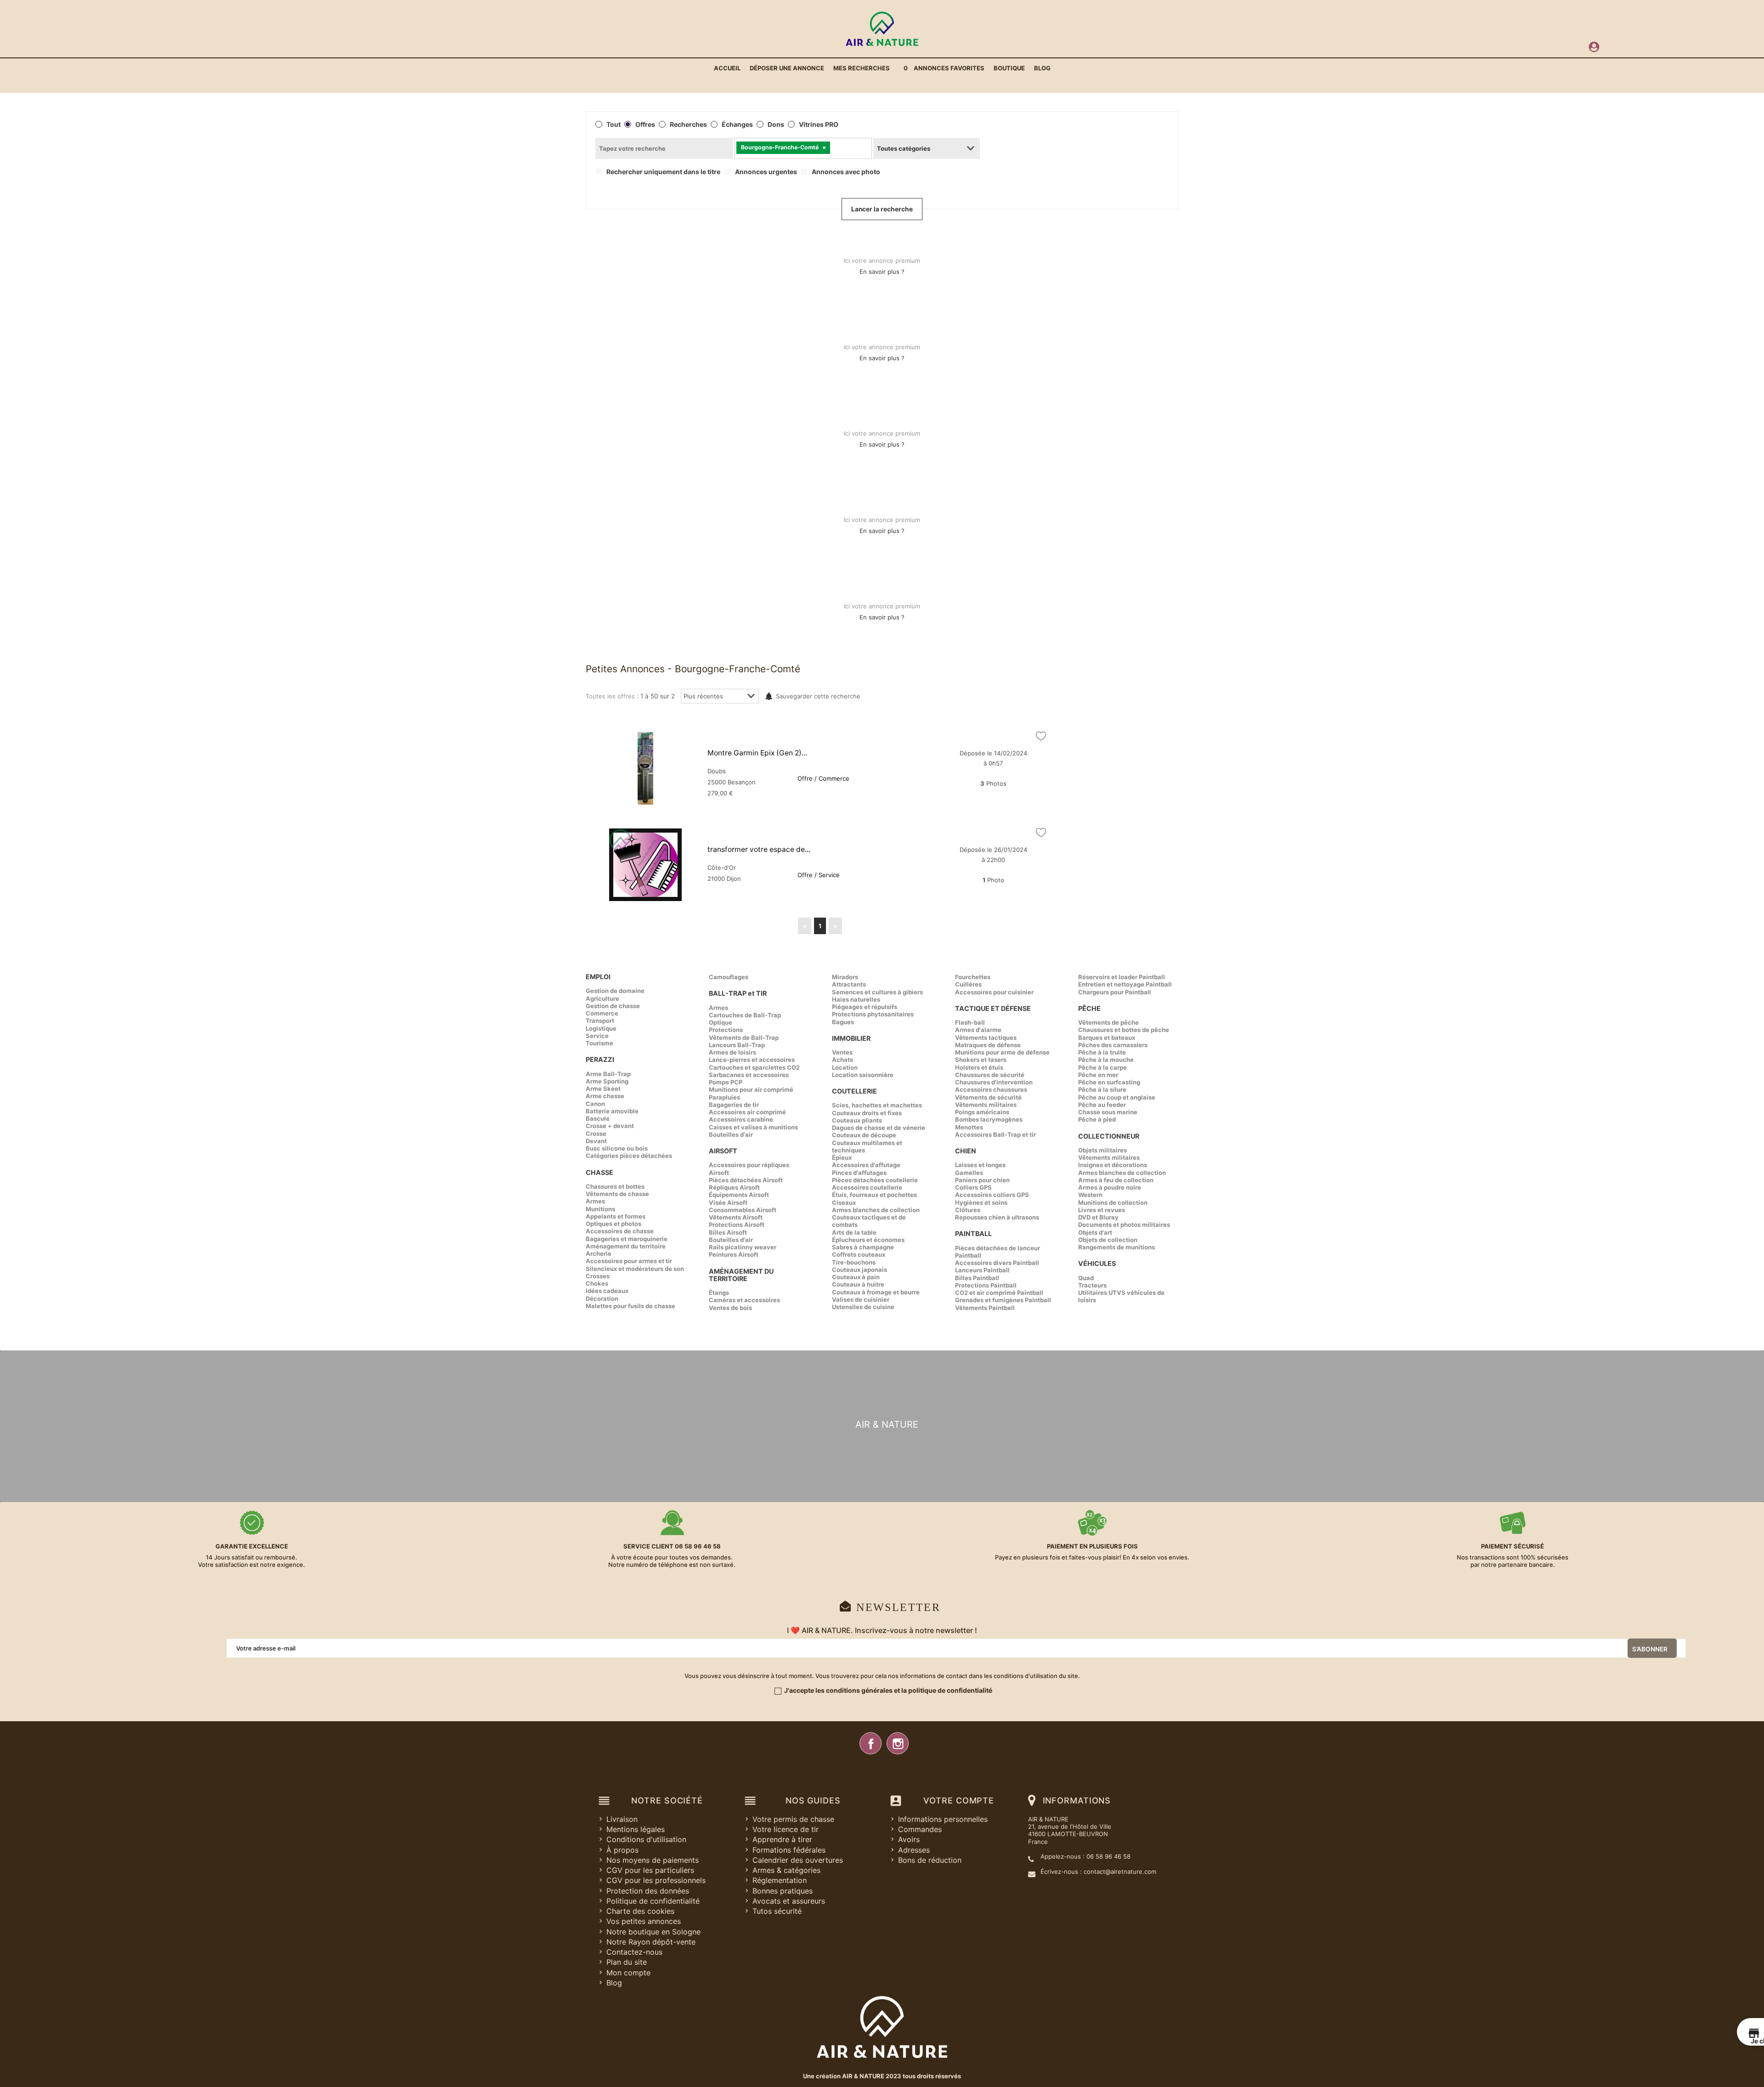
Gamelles (969, 1173)
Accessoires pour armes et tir (629, 1261)
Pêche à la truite (1102, 1052)
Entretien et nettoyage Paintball (1125, 984)
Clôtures (968, 1210)
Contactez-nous (634, 1952)
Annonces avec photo (846, 172)
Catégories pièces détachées (629, 1156)
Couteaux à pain (856, 1277)
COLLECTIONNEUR (1109, 1136)
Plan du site (627, 1962)
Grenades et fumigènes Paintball (1003, 1300)
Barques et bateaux (1107, 1038)
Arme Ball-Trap (608, 1074)
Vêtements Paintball (985, 1308)
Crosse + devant (610, 1126)
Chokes (597, 1283)
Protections (726, 1030)
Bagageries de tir (734, 1105)
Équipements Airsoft (739, 1195)
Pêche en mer (1098, 1075)
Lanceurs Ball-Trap (737, 1045)
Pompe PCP (726, 1082)
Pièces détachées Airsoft (746, 1180)
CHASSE (599, 1172)
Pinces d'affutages (859, 1173)
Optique (721, 1022)
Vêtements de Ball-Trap (744, 1038)
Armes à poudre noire (1110, 1187)
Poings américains (982, 1112)
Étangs (719, 1293)
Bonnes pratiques (783, 1891)
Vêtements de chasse (617, 1194)
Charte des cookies (640, 1911)
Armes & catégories (786, 1870)
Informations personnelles (943, 1819)
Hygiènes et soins (981, 1202)
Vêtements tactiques (986, 1038)
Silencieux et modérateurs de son (635, 1269)
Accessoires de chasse (620, 1231)
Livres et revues (1102, 1210)
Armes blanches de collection (876, 1210)
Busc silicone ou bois (617, 1148)
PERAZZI (600, 1059)
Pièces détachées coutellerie (875, 1180)
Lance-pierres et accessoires (752, 1060)
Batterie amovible (612, 1111)
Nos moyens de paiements (653, 1860)
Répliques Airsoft (734, 1187)
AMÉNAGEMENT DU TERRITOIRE (741, 1275)
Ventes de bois (730, 1308)
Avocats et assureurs (789, 1901)
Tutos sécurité (777, 1911)
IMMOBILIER (851, 1038)
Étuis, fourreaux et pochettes (874, 1195)
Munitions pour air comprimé (751, 1089)
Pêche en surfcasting (1109, 1082)
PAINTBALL (973, 1233)
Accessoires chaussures (991, 1089)
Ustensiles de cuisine (863, 1307)
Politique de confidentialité (653, 1901)
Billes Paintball (977, 1278)
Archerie (599, 1253)
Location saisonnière (863, 1075)
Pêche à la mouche (1106, 1060)
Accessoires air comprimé (747, 1112)
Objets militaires (1102, 1150)
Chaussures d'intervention (994, 1082)
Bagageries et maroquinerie (627, 1239)
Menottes (969, 1127)
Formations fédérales (789, 1850)
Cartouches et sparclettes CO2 (754, 1067)
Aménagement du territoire (626, 1246)
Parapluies (724, 1097)
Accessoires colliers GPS (992, 1195)
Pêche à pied (1097, 1119)
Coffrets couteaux (859, 1254)
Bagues (843, 1022)
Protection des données (648, 1891)
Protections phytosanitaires (873, 1014)
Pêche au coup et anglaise (1117, 1097)
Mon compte (628, 1973)
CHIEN (966, 1151)
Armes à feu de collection (1116, 1180)
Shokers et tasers (981, 1060)
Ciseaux (844, 1202)
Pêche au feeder (1102, 1105)
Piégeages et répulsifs (865, 1007)
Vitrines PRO (819, 125)
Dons (776, 125)
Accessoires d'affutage (866, 1165)
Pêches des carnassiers (1113, 1045)
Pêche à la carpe (1102, 1067)
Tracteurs (1092, 1285)
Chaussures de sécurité (990, 1075)
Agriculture (602, 998)
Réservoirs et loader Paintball (1122, 977)
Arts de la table (854, 1232)
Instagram (898, 1743)
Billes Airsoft (728, 1232)
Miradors (845, 977)
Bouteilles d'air (731, 1134)
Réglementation (780, 1880)
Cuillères (968, 984)
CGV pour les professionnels (656, 1880)
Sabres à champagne (863, 1247)
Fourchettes (973, 977)
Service (597, 1036)
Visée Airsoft (728, 1202)
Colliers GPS (973, 1187)
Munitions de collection (1113, 1202)
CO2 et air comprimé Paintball (999, 1293)
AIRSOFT (723, 1151)
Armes (595, 1201)
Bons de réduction (930, 1860)
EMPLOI (598, 977)
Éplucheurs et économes (868, 1240)
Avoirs (909, 1839)
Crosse (596, 1134)
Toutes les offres (610, 696)
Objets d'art (1095, 1232)
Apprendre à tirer (782, 1839)
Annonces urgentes (766, 172)
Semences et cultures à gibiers (877, 992)
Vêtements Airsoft (736, 1217)
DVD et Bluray (1098, 1217)
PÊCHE (1089, 1008)
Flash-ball (970, 1022)
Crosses (598, 1276)
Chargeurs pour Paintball (1115, 992)
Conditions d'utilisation (646, 1839)
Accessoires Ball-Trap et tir (995, 1134)
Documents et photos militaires (1124, 1225)
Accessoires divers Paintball (997, 1263)
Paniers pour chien (982, 1180)
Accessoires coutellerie (867, 1187)
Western (1090, 1195)
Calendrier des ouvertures (798, 1860)
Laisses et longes (980, 1165)
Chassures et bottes (615, 1186)
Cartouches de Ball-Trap (745, 1015)
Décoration (602, 1299)
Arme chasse (605, 1096)
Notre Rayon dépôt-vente (651, 1942)
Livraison (622, 1819)
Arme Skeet (603, 1089)
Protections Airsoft (737, 1225)
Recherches (688, 125)
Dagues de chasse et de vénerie (879, 1128)
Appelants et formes (616, 1216)
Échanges (737, 125)
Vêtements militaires (986, 1105)
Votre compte (959, 1801)
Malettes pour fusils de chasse (630, 1306)
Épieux (842, 1157)
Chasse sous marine (1108, 1112)
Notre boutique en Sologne (653, 1932)
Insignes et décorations (1113, 1165)
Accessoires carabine (741, 1119)
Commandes (920, 1829)
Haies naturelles (856, 999)
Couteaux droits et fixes (867, 1113)
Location (845, 1067)
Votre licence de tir (786, 1829)
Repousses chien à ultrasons (997, 1217)
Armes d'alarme (978, 1030)
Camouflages (729, 977)
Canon (595, 1104)
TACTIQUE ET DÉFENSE (993, 1008)
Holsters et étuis (979, 1067)
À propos (622, 1850)
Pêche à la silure (1102, 1089)
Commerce (602, 1013)
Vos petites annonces (644, 1921)
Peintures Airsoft (734, 1254)
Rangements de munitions (1117, 1247)
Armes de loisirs (732, 1052)
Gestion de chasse (613, 1006)
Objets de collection (1108, 1240)
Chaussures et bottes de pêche (1124, 1030)
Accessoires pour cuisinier (994, 992)
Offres (645, 125)
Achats (842, 1060)
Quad (1086, 1278)
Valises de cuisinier (861, 1299)
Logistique (601, 1028)
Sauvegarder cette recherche (818, 696)
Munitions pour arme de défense (1002, 1052)
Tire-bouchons (854, 1262)
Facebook (871, 1743)
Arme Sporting (607, 1081)
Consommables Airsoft (743, 1210)
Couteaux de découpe (864, 1135)
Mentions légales (636, 1829)
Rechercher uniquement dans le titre (663, 172)
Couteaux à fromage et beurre (876, 1292)
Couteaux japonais (859, 1270)
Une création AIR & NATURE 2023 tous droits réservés (882, 2076)
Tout (613, 125)
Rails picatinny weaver (743, 1247)
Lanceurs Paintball (982, 1270)
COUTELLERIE (854, 1091)
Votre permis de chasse (793, 1819)
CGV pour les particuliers (650, 1870)
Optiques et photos (613, 1224)
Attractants (849, 984)
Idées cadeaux (607, 1291)
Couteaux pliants (857, 1120)
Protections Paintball (986, 1285)
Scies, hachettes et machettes (877, 1105)
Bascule (598, 1118)
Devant (596, 1141)
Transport (600, 1021)
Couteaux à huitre (858, 1284)
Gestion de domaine (615, 991)
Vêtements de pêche (1108, 1022)
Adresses (914, 1850)
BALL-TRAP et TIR (738, 993)
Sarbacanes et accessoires (749, 1075)
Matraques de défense (988, 1045)
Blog (614, 1983)
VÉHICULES (1097, 1263)
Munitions (600, 1209)
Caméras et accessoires (744, 1300)
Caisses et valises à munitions (753, 1127)
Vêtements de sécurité (988, 1097)
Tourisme (599, 1043)
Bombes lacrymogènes (989, 1119)
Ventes (842, 1052)
